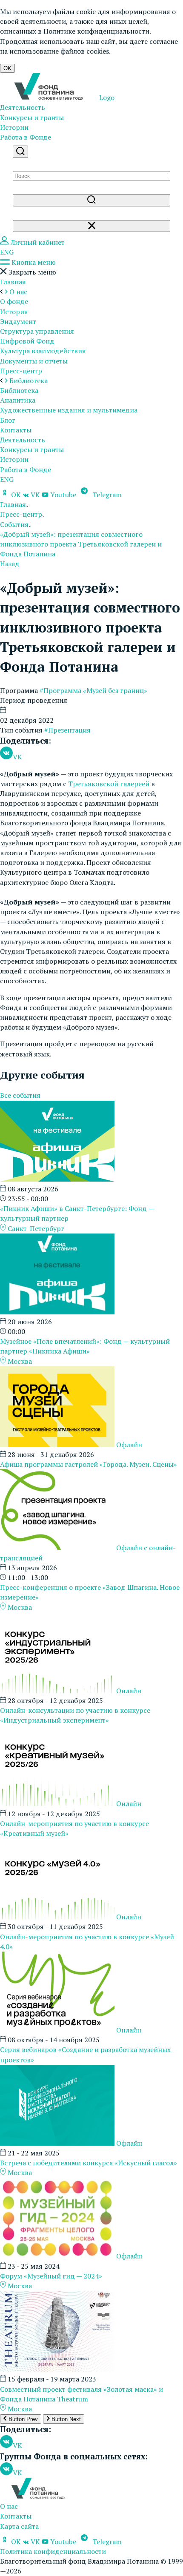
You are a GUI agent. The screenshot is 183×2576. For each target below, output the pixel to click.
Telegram (106, 495)
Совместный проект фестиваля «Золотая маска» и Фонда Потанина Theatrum (81, 2394)
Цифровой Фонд (27, 341)
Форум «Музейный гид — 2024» (51, 2276)
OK (7, 68)
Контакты (16, 430)
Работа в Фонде (26, 137)
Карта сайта (19, 2526)
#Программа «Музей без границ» (93, 690)
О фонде (14, 301)
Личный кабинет (37, 242)
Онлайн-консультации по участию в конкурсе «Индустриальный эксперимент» (75, 1715)
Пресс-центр (21, 371)
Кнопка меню (33, 262)
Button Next (65, 2419)
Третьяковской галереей (109, 784)
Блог (8, 420)
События (14, 524)
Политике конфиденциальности (96, 31)
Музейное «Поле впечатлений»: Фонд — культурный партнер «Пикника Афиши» (85, 1346)
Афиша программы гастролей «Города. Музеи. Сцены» (89, 1464)
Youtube (63, 495)
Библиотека (19, 390)
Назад (10, 564)
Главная (13, 282)
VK (35, 495)
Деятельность (23, 107)
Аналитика (18, 400)
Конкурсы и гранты (32, 117)
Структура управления (37, 331)
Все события (20, 1095)
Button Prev (22, 2419)
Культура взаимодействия (43, 351)
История (14, 312)
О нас (9, 2506)
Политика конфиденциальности (53, 2551)
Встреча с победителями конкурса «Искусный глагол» (89, 2163)
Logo (106, 97)
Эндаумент (18, 321)
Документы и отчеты (34, 361)
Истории (14, 127)
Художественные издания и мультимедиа (69, 410)
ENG (7, 252)
